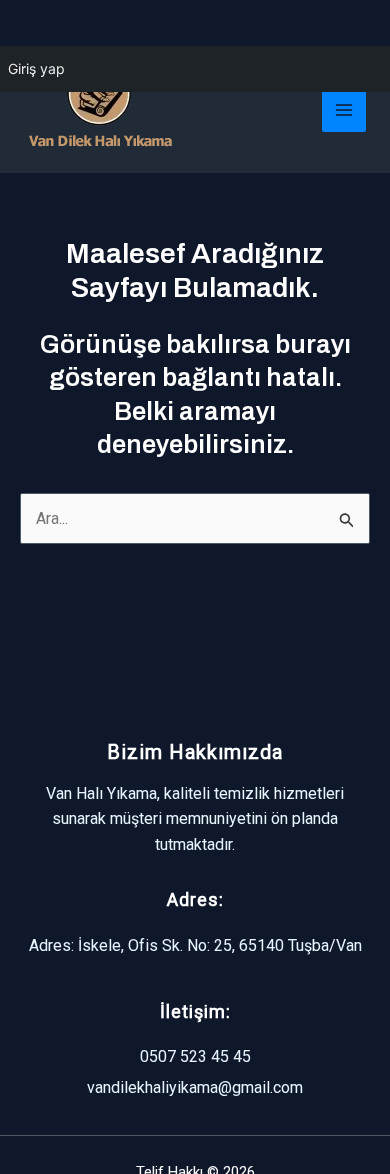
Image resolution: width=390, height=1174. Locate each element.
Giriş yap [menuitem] (36, 68)
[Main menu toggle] (344, 110)
